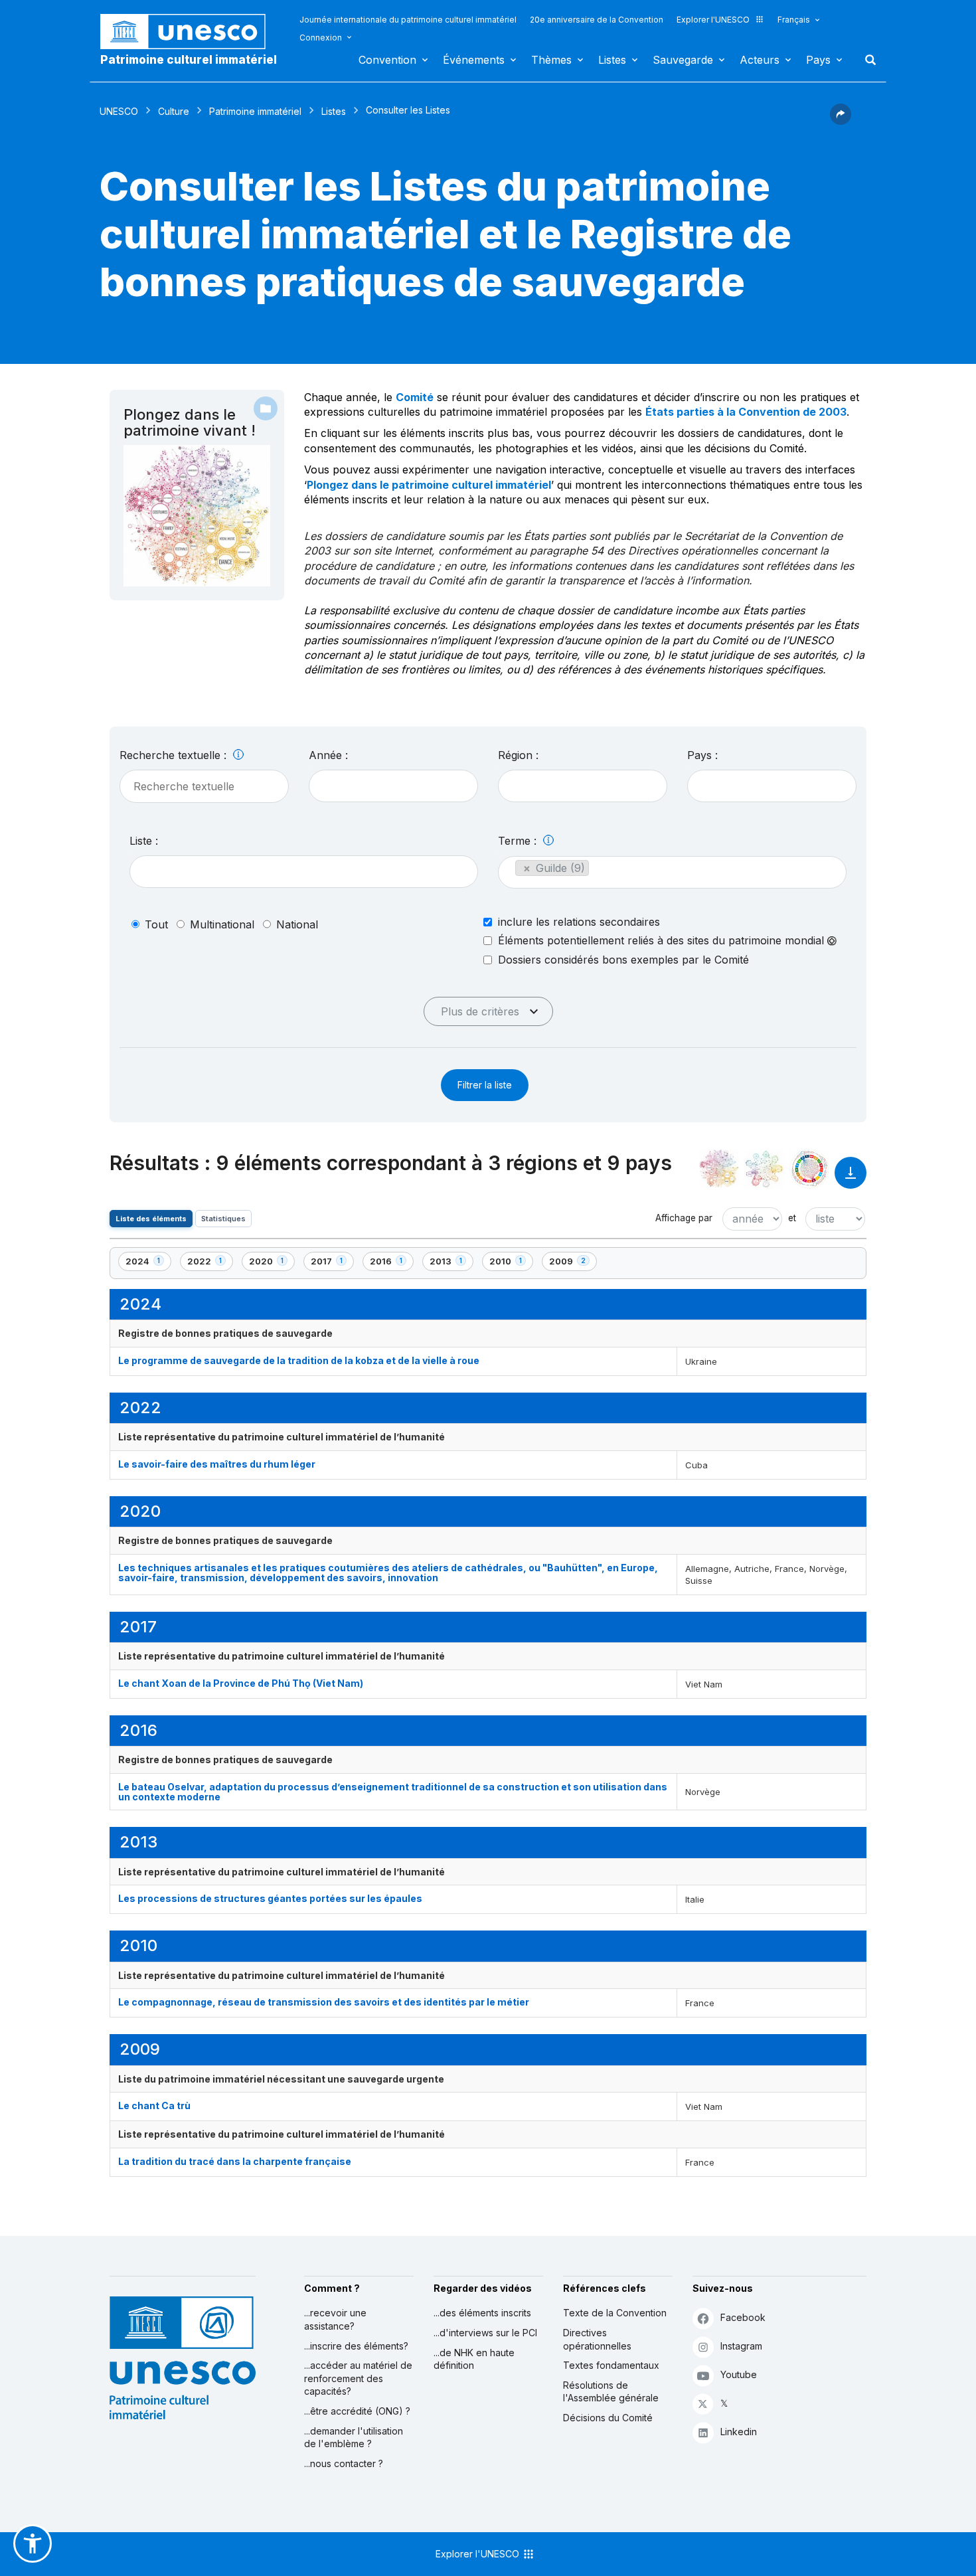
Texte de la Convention (615, 2313)
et (792, 1218)
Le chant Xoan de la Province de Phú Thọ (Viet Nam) (241, 1683)
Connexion (321, 38)
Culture (174, 111)
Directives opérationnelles (597, 2339)
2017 (332, 1263)
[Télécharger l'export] (851, 1179)
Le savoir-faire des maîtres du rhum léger (217, 1464)
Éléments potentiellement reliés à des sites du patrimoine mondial (663, 941)
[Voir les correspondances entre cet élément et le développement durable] (809, 1169)
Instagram (741, 2346)
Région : (518, 755)
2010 (511, 1263)
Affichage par (684, 1218)
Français (794, 20)
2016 (391, 1263)
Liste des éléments (151, 1219)
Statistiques (223, 1219)
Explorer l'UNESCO (713, 20)
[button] (841, 121)
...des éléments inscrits (482, 2313)
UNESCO (119, 111)
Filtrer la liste (485, 1085)
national (297, 924)
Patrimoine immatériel (255, 111)
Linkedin (739, 2432)
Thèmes (551, 60)
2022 (210, 1263)
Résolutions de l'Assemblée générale (611, 2392)
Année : (328, 755)
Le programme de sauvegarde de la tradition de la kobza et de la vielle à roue (299, 1360)
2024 (148, 1263)
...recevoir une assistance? (335, 2319)
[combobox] (393, 786)
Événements (474, 60)
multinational (222, 924)
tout (156, 924)
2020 (272, 1263)
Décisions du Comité (608, 2418)
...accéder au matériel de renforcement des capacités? (358, 2378)
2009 (572, 1263)
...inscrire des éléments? (356, 2346)
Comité (415, 397)
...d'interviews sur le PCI (485, 2333)
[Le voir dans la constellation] (719, 1169)
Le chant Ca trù (154, 2105)
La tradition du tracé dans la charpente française (235, 2161)
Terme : (519, 841)
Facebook (743, 2317)
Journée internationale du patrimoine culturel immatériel (408, 20)
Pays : (702, 755)
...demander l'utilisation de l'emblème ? (354, 2438)
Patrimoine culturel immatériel (189, 60)
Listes (612, 60)
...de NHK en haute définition (474, 2359)
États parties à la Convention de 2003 (746, 412)
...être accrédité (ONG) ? (357, 2411)
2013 (451, 1263)
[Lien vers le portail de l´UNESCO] (190, 32)
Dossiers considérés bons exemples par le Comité (623, 960)
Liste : (144, 841)
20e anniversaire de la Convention (597, 20)
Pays (818, 60)
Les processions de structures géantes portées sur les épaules (270, 1898)
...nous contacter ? (344, 2463)
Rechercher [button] (866, 60)
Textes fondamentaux (611, 2365)
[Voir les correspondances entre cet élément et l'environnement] (764, 1169)
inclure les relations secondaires (579, 922)
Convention (387, 60)
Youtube (739, 2374)
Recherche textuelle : (175, 755)
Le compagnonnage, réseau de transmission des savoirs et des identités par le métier (324, 2002)
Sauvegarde (683, 60)
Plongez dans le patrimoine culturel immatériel (429, 485)
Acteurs (760, 60)
